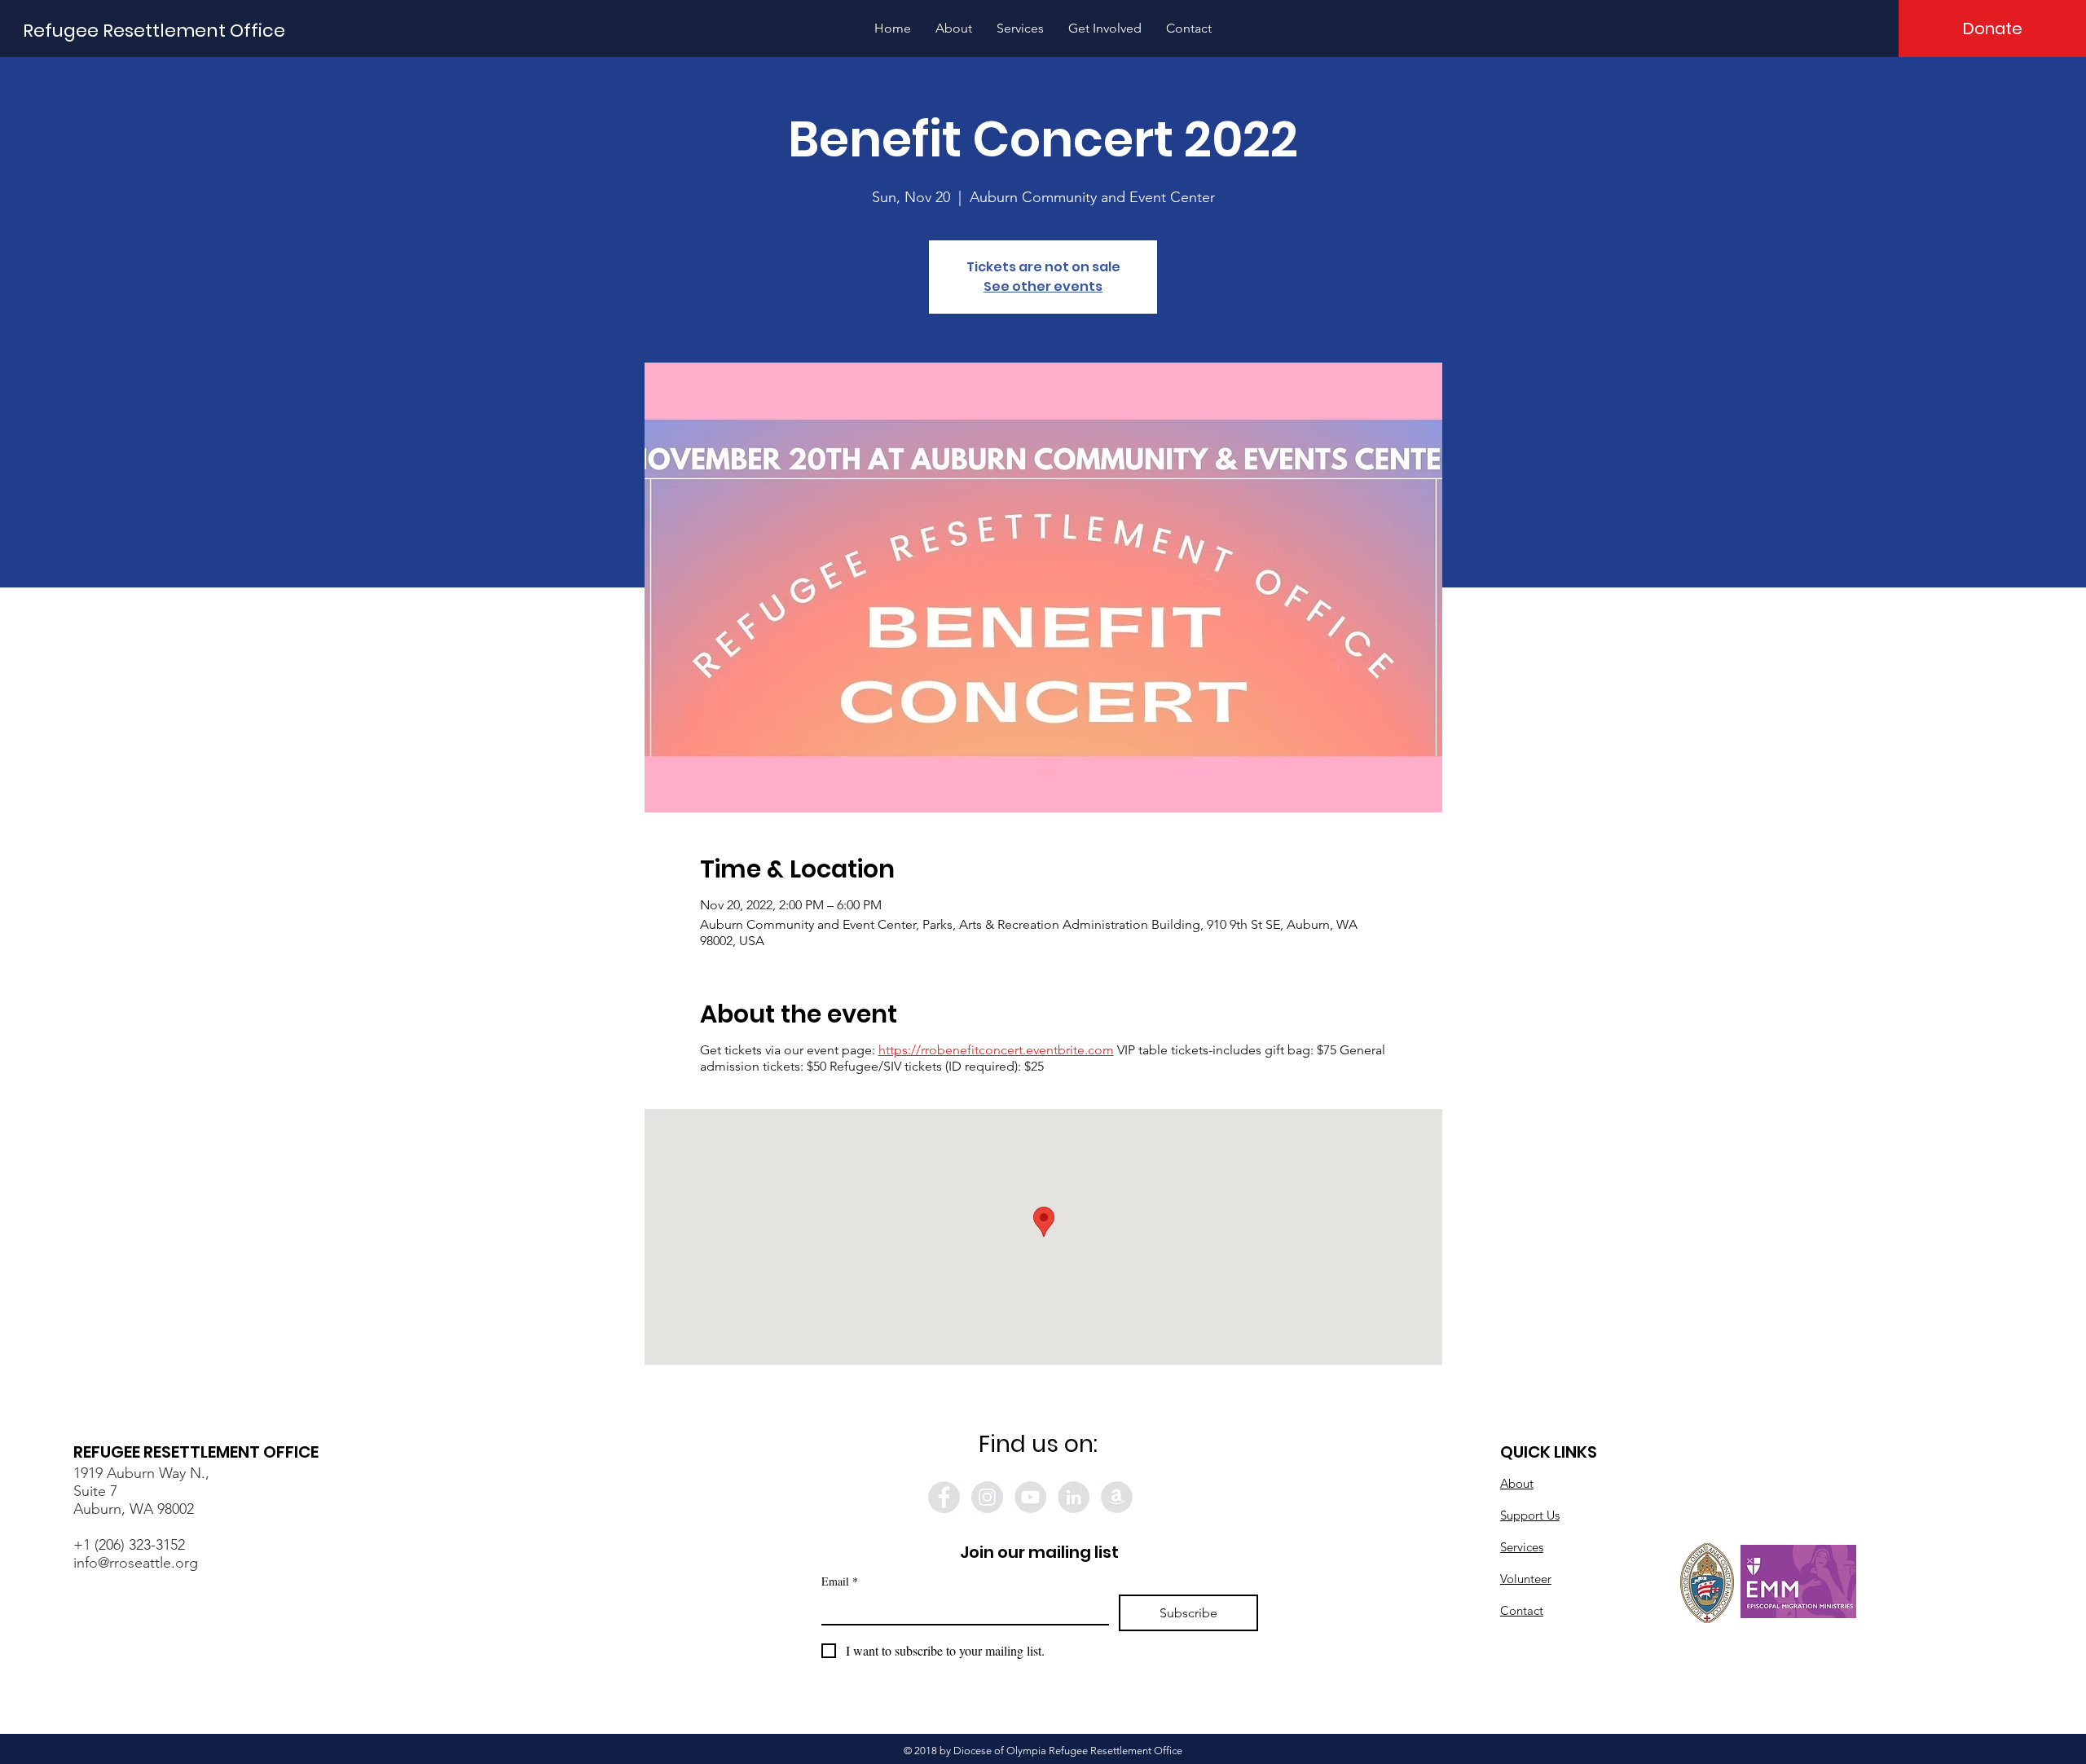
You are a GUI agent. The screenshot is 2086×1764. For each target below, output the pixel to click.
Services (1522, 1547)
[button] (954, 29)
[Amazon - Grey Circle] (1117, 1497)
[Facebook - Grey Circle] (944, 1497)
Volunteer (1526, 1579)
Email (840, 1581)
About (1517, 1483)
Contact (1522, 1610)
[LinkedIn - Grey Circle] (1074, 1497)
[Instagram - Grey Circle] (987, 1497)
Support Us (1530, 1515)
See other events (1043, 286)
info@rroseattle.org (136, 1563)
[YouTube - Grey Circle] (1030, 1497)
